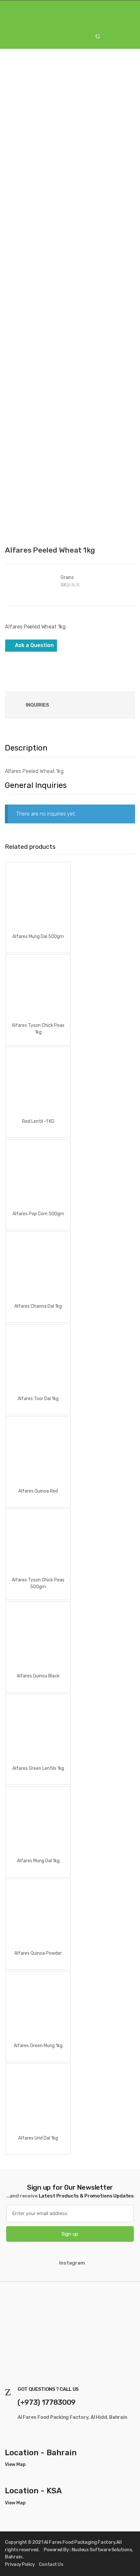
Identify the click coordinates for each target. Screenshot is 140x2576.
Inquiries (37, 705)
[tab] (37, 705)
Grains (67, 578)
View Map (15, 2465)
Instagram (72, 2263)
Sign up (70, 2234)
